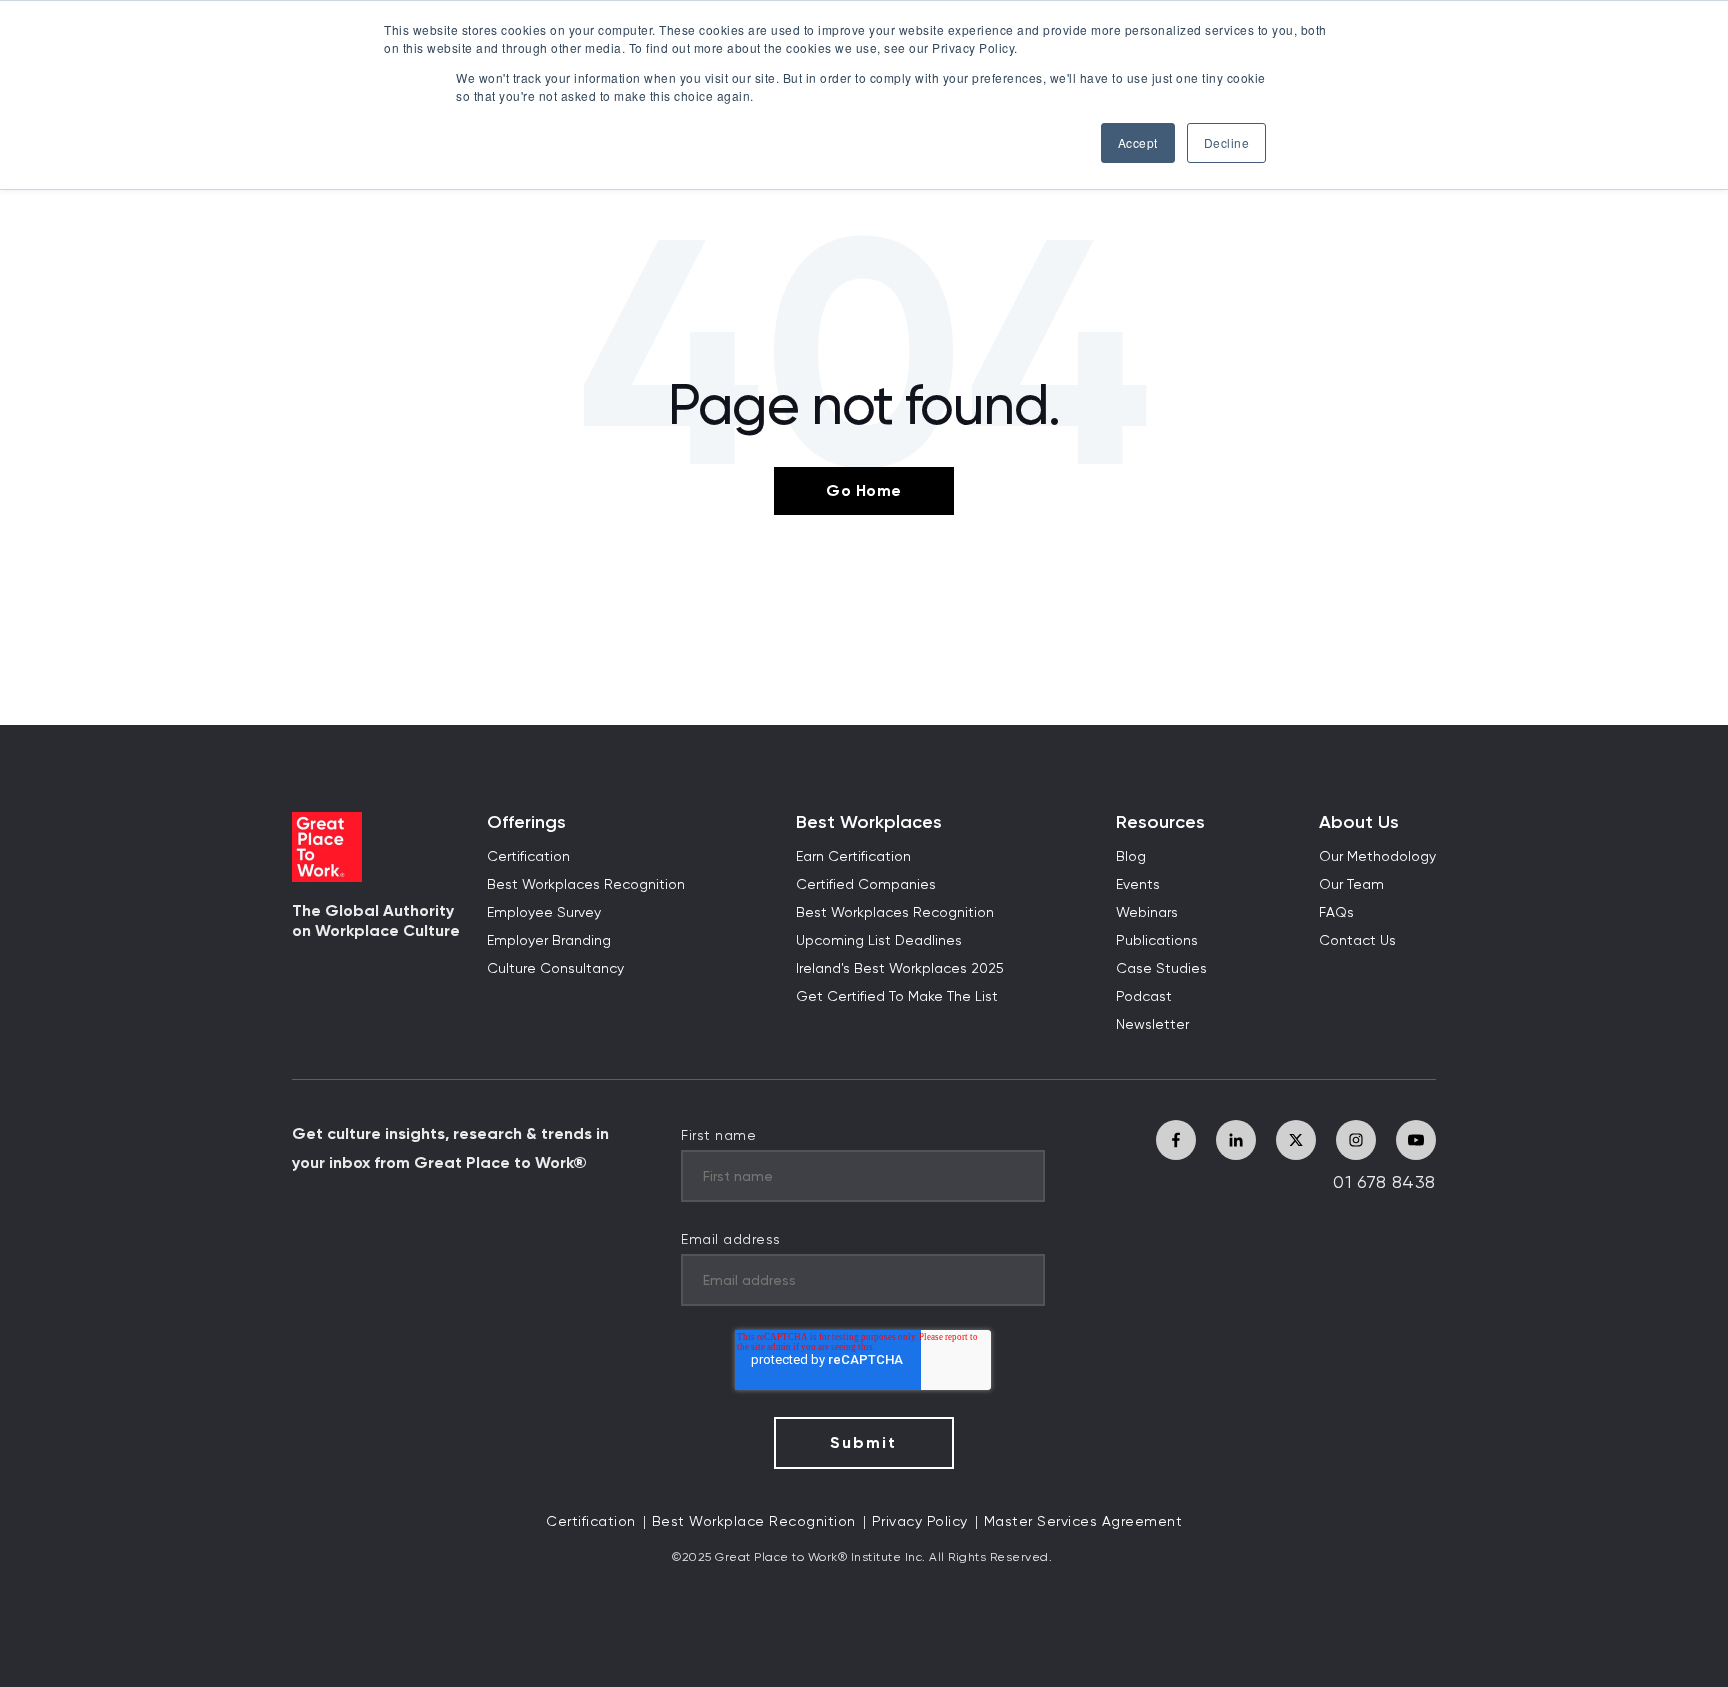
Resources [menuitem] (1160, 822)
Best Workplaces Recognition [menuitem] (586, 885)
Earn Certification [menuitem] (853, 857)
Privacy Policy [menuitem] (920, 1522)
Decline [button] (1227, 142)
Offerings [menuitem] (526, 822)
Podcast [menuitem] (1144, 997)
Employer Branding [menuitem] (549, 941)
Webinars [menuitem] (1147, 913)
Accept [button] (1138, 142)
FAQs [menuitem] (1336, 913)
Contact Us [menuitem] (1357, 941)
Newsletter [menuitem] (1152, 1025)
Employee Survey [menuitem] (544, 913)
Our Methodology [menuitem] (1377, 857)
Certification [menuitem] (528, 857)
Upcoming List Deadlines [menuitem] (879, 941)
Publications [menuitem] (1157, 941)
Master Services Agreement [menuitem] (1083, 1522)
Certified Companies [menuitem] (866, 885)
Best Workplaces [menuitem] (869, 822)
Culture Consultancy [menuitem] (555, 969)
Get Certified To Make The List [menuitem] (897, 997)
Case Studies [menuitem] (1161, 969)
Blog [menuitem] (1131, 857)
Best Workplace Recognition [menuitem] (754, 1522)
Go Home (864, 490)
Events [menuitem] (1138, 885)
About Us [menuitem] (1359, 822)
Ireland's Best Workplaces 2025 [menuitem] (900, 969)
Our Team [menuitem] (1351, 885)
